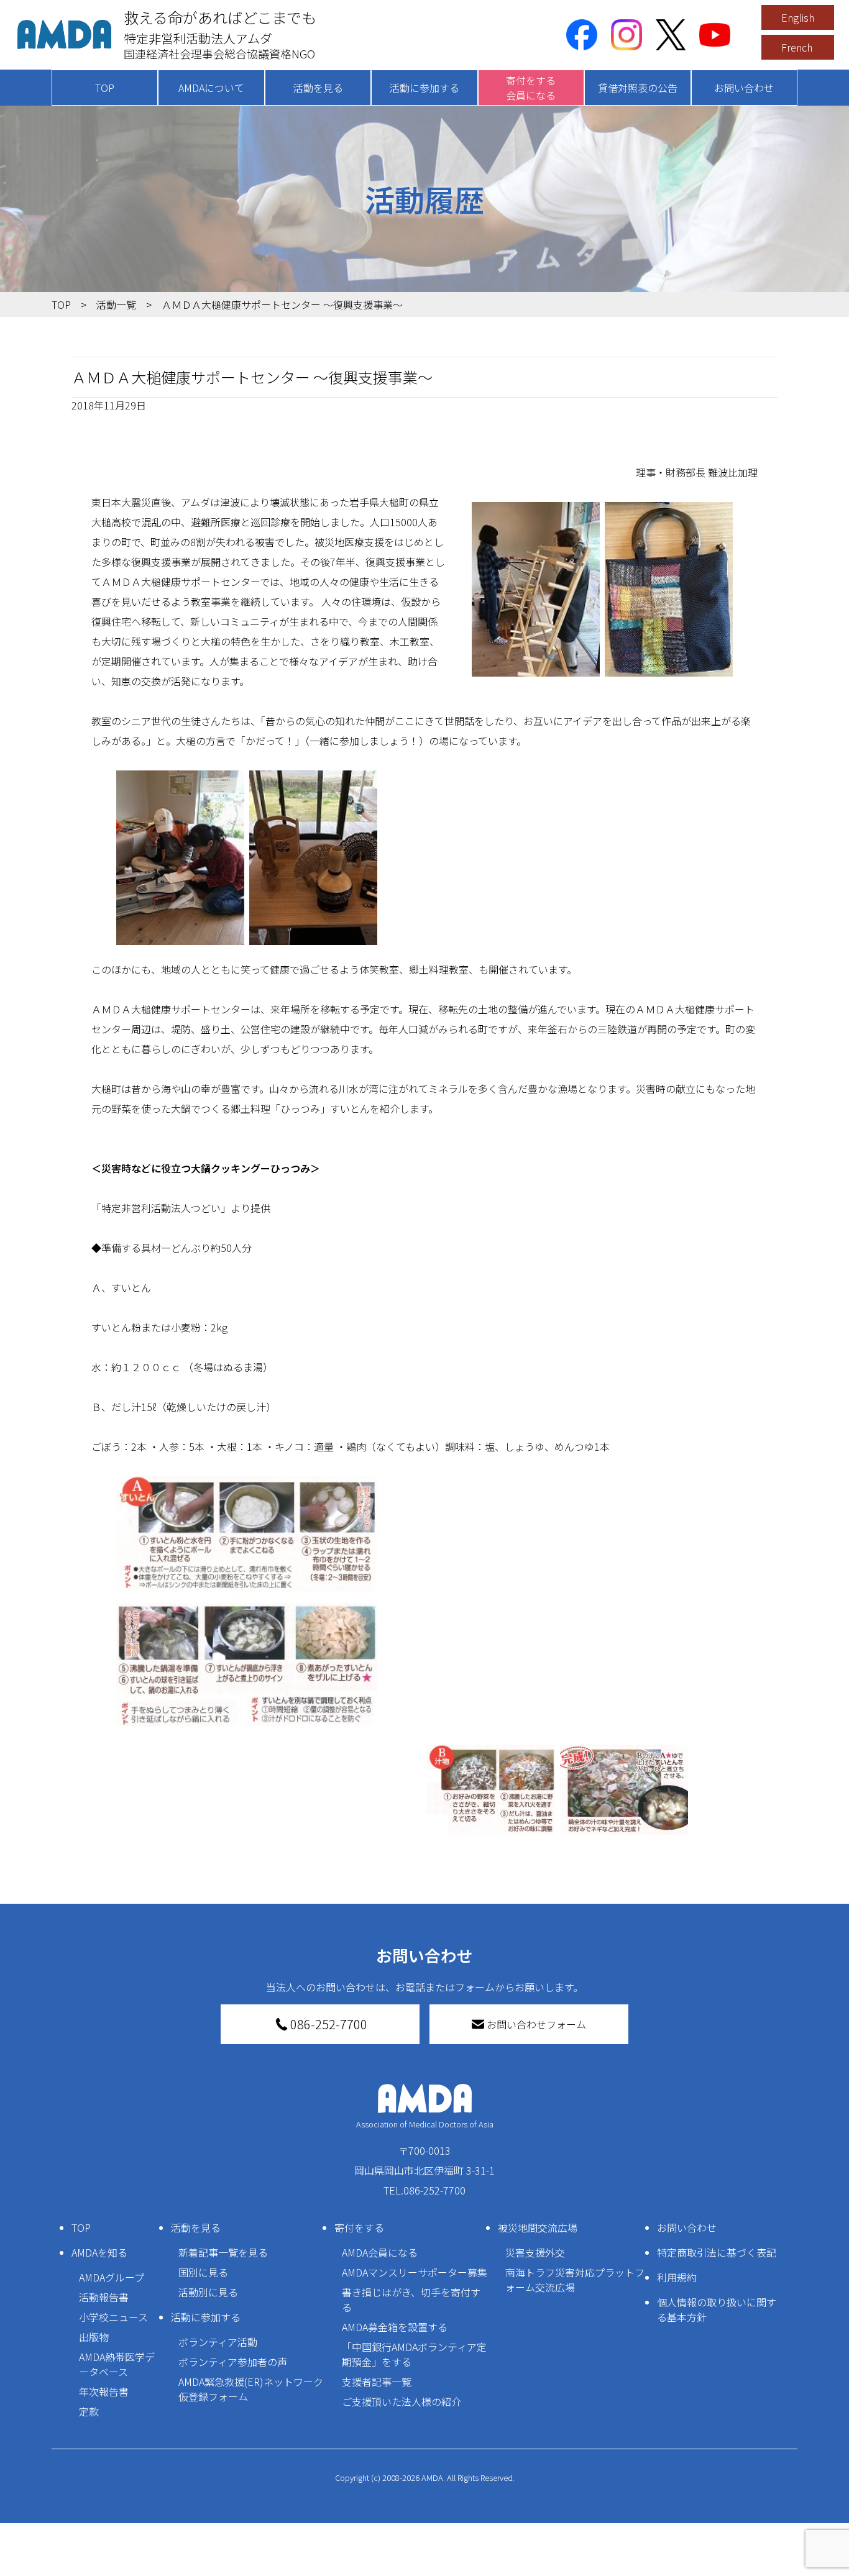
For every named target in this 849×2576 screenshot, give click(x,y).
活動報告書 (104, 2297)
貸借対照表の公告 (638, 88)
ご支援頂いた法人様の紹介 (402, 2401)
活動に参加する (424, 88)
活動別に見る (208, 2292)
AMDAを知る (99, 2252)
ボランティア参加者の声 (233, 2362)
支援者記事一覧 (377, 2382)
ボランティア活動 (218, 2342)
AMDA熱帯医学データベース (117, 2364)
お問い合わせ (744, 88)
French (797, 47)
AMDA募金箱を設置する (395, 2327)
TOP (105, 88)
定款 (89, 2411)
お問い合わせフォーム (536, 2024)
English (798, 17)
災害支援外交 (535, 2252)
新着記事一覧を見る (223, 2252)
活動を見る (318, 88)
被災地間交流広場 (538, 2227)
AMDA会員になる (380, 2252)
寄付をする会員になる (531, 88)
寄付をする (359, 2227)
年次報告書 (104, 2391)
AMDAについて (211, 88)
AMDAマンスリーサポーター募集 (415, 2272)
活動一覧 (116, 304)
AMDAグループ (112, 2277)
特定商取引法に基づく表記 (717, 2252)
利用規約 (677, 2277)
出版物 (94, 2337)
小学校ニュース (113, 2317)
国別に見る (203, 2272)
